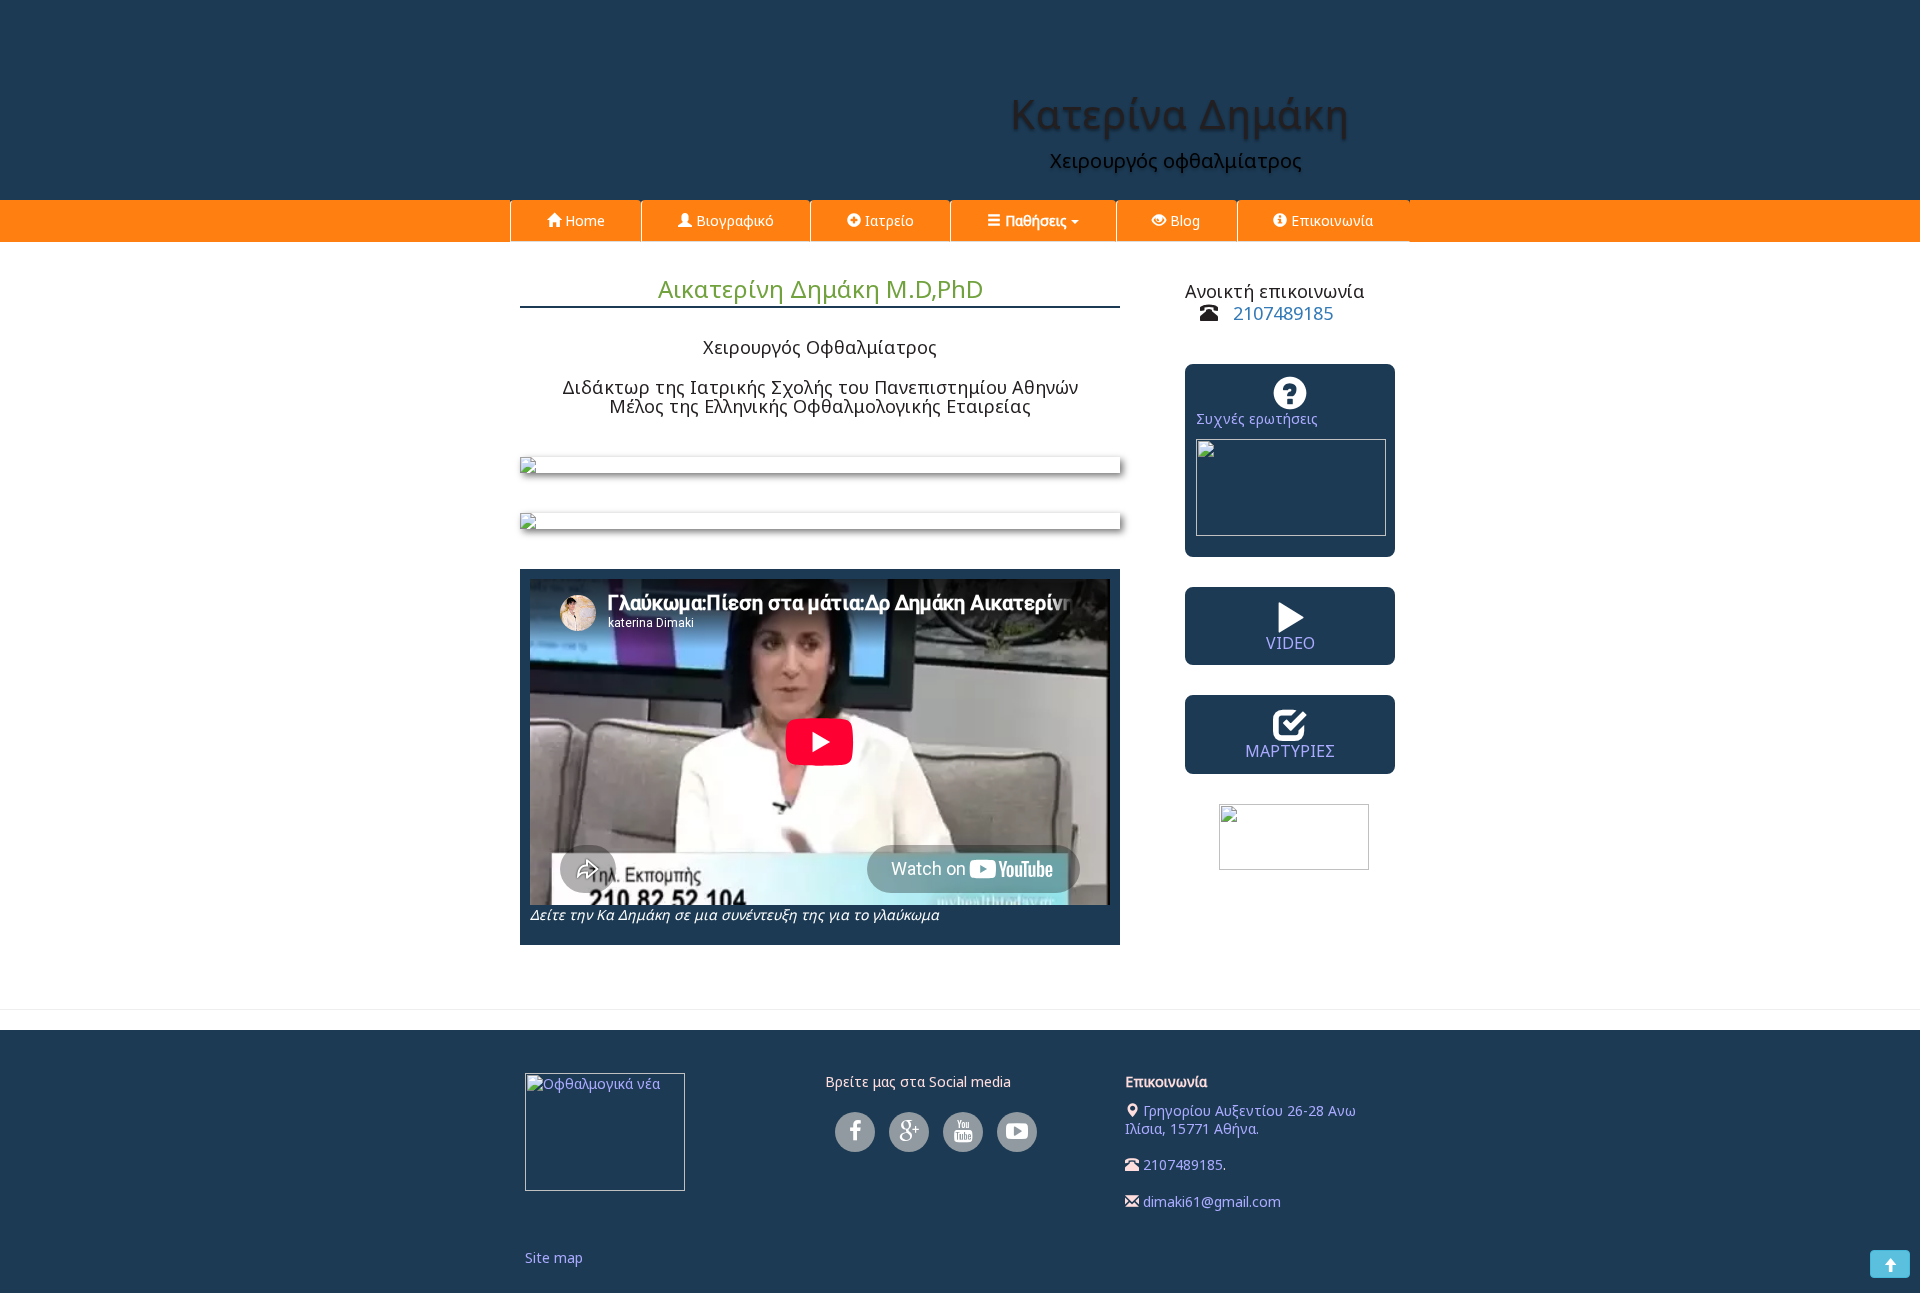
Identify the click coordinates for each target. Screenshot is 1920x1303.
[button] (1032, 221)
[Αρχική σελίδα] (1180, 54)
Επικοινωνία (1330, 220)
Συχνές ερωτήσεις (1257, 418)
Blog (1183, 220)
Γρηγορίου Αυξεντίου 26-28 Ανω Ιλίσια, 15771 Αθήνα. (1240, 1119)
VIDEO (1290, 643)
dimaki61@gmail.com (1212, 1201)
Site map (554, 1257)
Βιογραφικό (733, 220)
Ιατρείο (887, 220)
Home (583, 220)
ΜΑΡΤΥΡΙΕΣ (1290, 751)
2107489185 (1283, 313)
